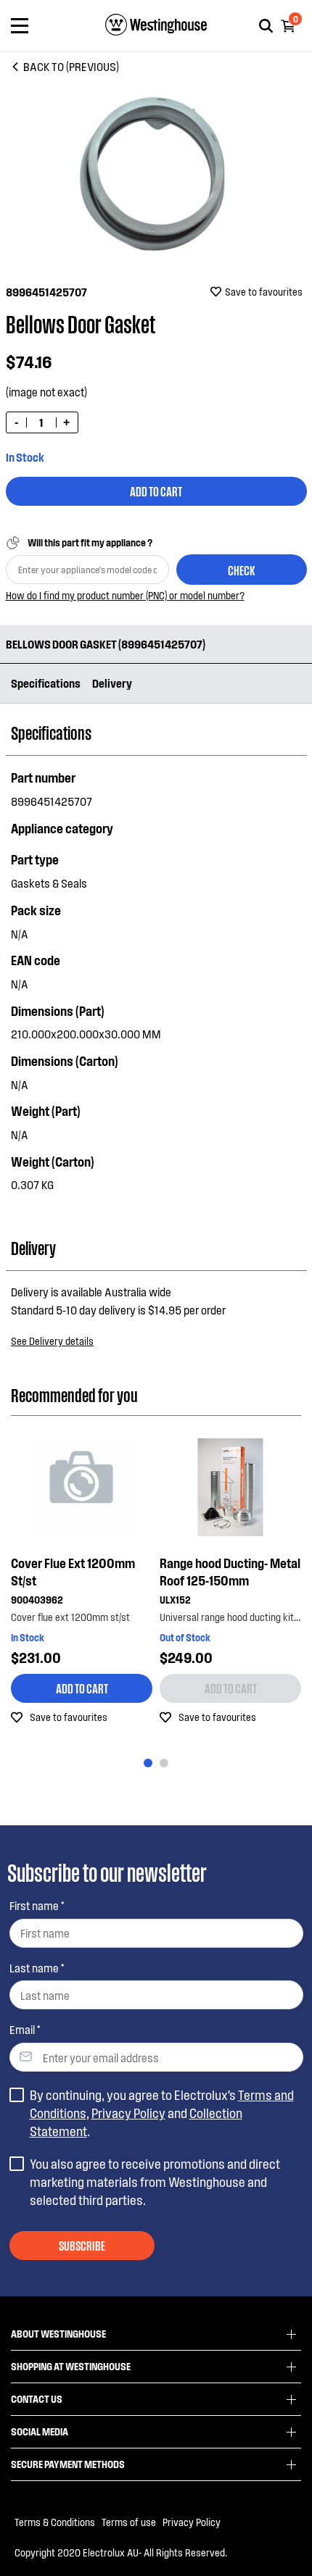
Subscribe (82, 2245)
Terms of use (129, 2522)
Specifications (46, 683)
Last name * (37, 1968)
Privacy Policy (128, 2113)
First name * (37, 1905)
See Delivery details (52, 1341)
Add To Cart (156, 491)
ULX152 (175, 1600)
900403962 (37, 1600)
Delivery (112, 683)
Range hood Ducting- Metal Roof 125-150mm (230, 1572)
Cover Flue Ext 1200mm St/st (73, 1572)
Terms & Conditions (55, 2522)
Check (241, 570)
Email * (25, 2029)
